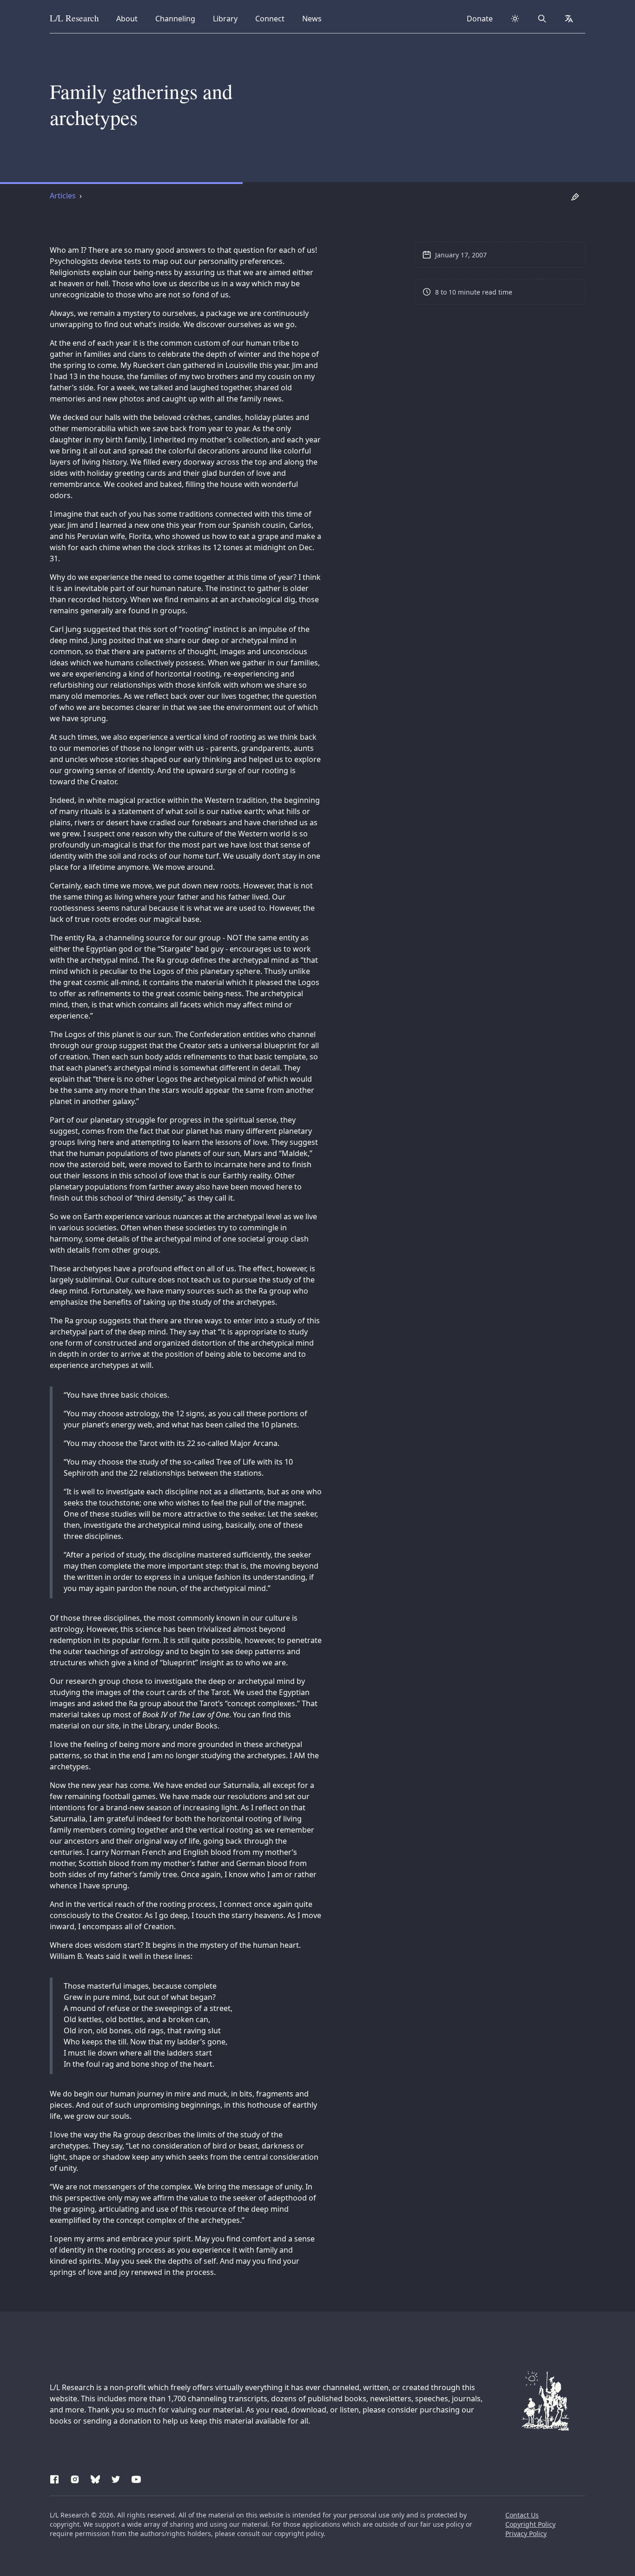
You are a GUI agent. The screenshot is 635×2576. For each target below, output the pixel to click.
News (315, 18)
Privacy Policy (526, 2533)
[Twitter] (116, 2478)
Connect (271, 18)
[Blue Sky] (95, 2478)
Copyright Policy (530, 2524)
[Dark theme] (515, 19)
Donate (480, 19)
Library (228, 18)
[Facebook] (54, 2478)
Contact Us (522, 2515)
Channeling (175, 18)
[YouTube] (136, 2478)
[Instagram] (75, 2478)
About (130, 18)
